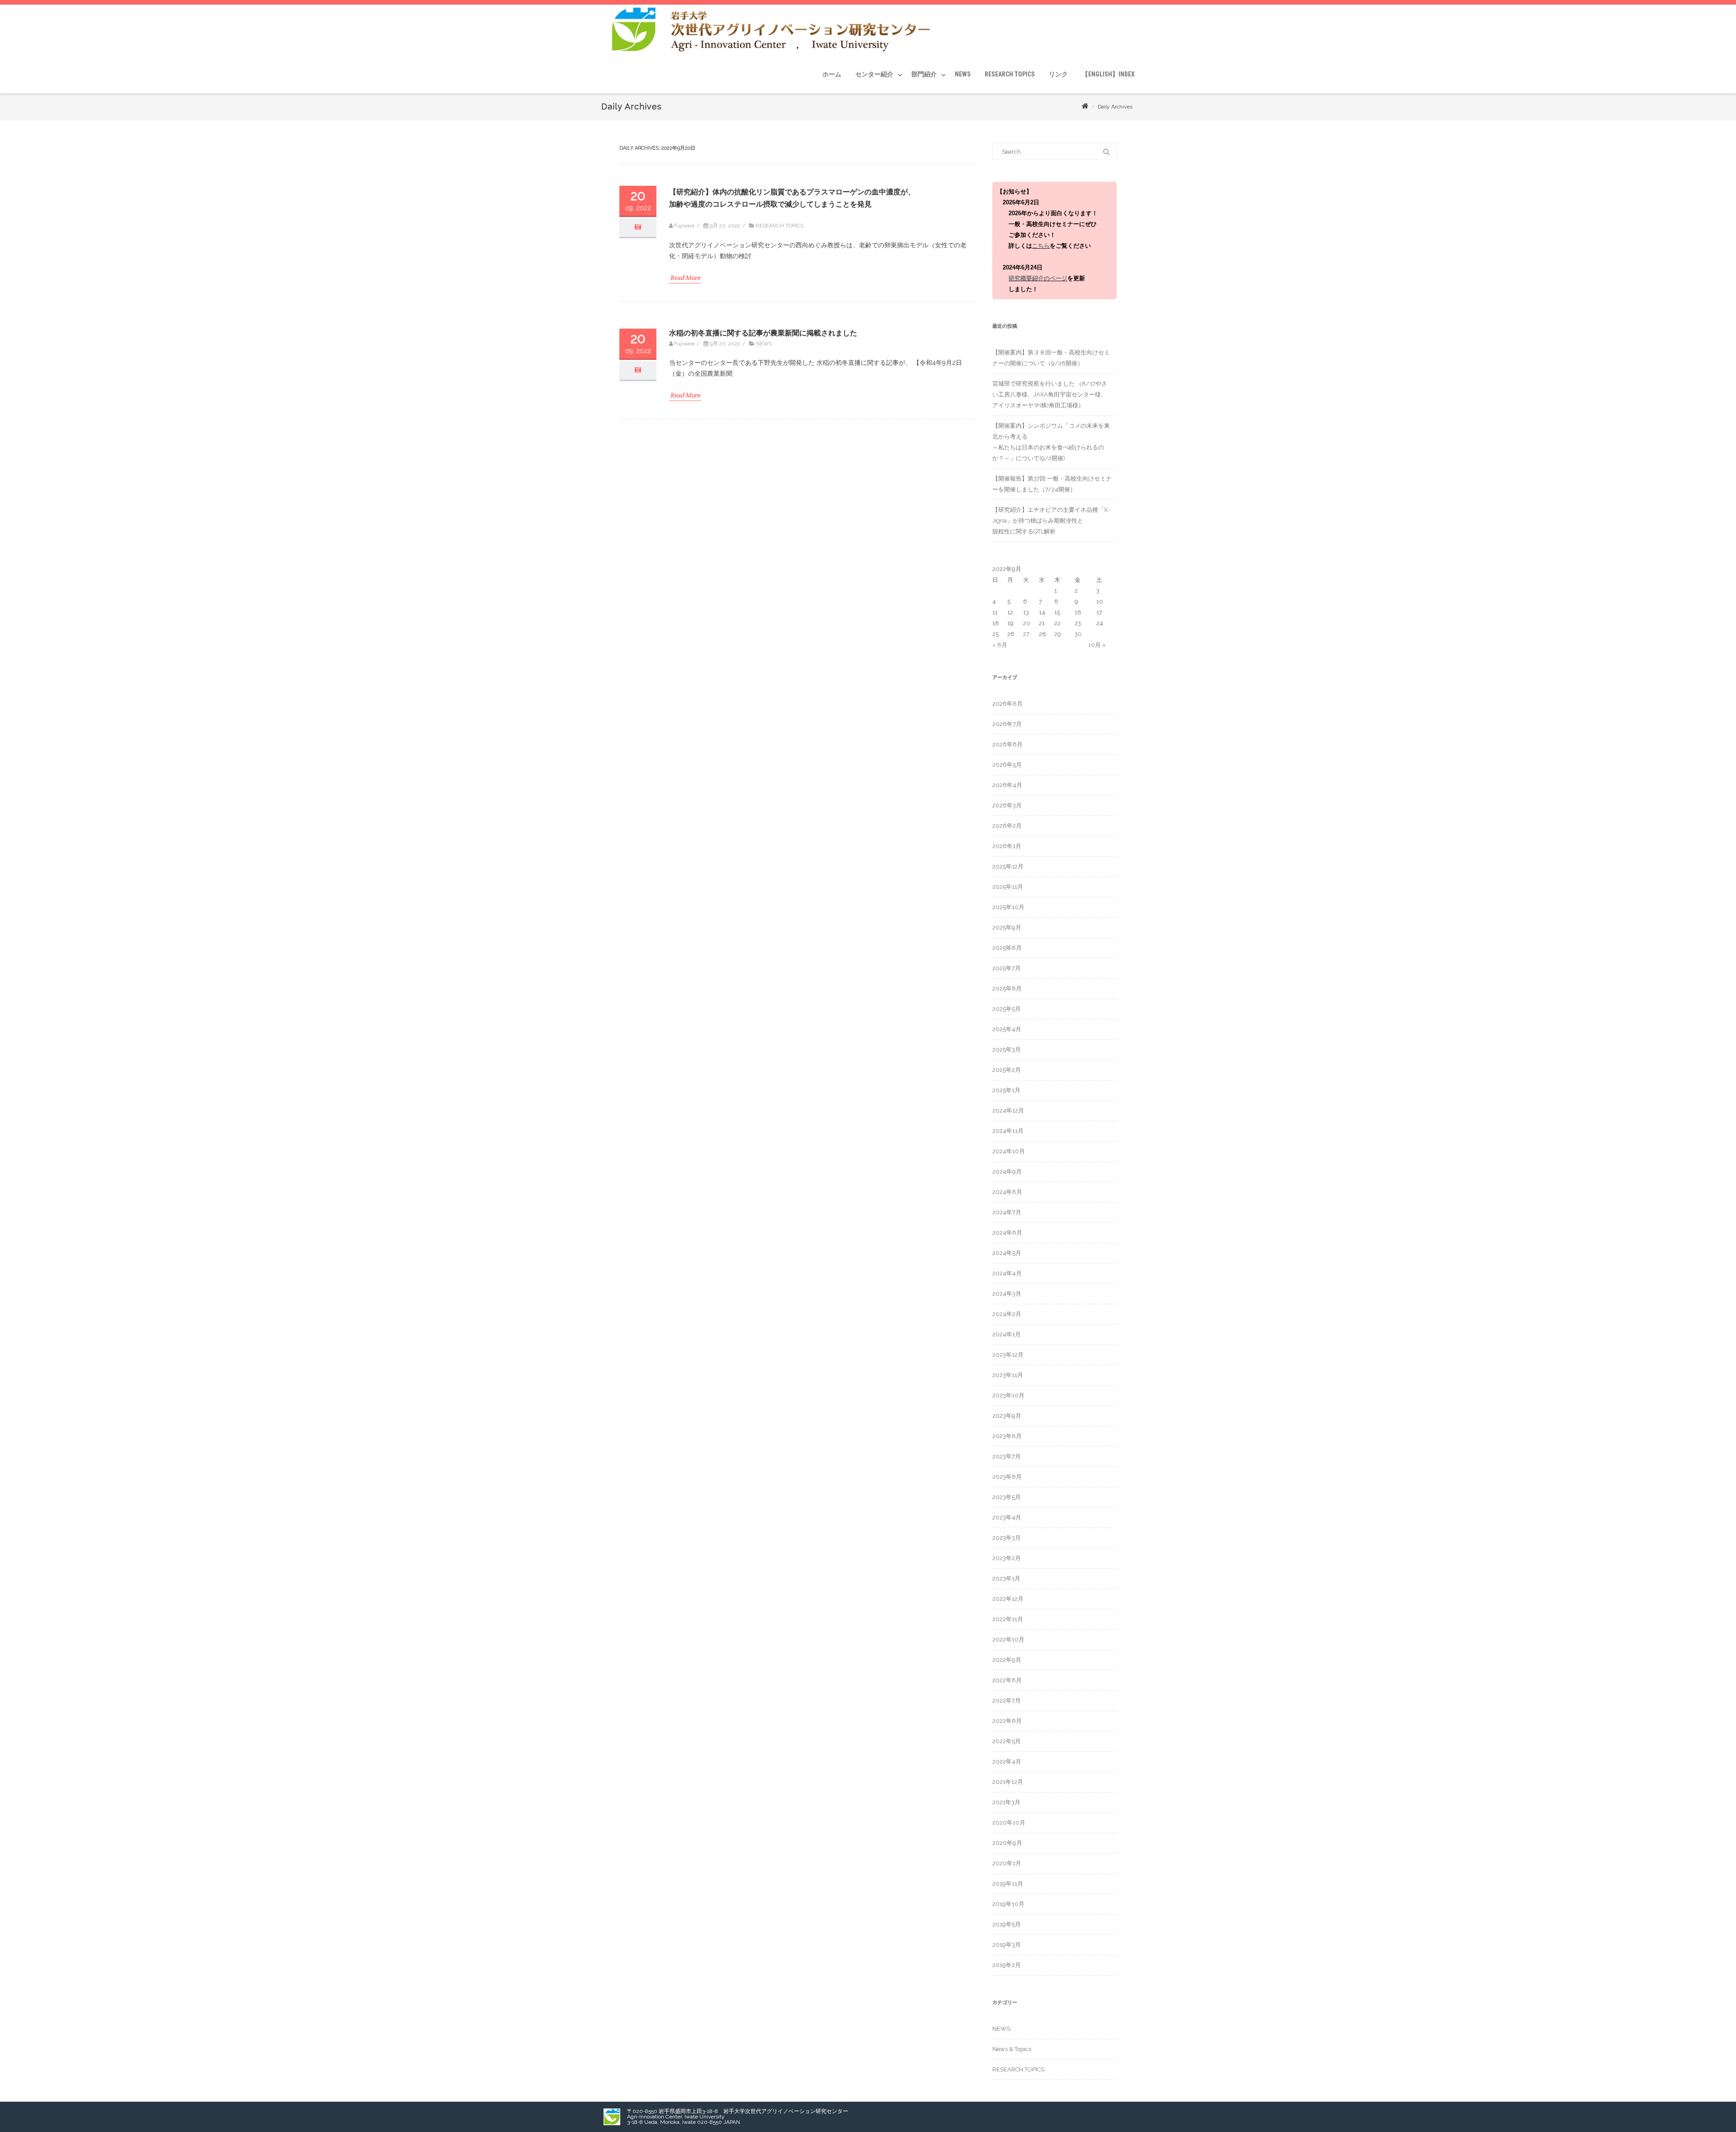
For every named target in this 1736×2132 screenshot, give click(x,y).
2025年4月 (1007, 1029)
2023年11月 (1008, 1375)
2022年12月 (1008, 1599)
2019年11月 (1008, 1884)
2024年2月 (1007, 1314)
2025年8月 (1007, 948)
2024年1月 (1007, 1334)
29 (1058, 634)
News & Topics (1012, 2049)
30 (1078, 634)
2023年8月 (1007, 1436)
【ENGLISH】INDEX (1108, 74)
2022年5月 (1007, 1741)
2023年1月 (1006, 1578)
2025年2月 (1007, 1070)
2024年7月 (1007, 1212)
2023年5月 (1007, 1497)
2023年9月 (1007, 1416)
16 (1078, 612)
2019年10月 (1008, 1904)
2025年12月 (1008, 866)
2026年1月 (1007, 846)
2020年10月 (1009, 1823)
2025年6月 (1007, 988)
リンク (1058, 74)
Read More (685, 278)
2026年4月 (1007, 785)
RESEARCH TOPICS (1010, 74)
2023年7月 (1007, 1456)
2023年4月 (1007, 1517)
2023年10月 (1008, 1395)
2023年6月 (1007, 1477)
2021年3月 (1006, 1802)
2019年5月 (1007, 1924)
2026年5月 (1007, 765)
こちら (1041, 246)
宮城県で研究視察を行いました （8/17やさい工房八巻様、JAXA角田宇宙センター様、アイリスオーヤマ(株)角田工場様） (1050, 394)
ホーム (832, 74)
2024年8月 (1007, 1192)
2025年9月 (1007, 927)
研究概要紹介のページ (1038, 278)
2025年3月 (1007, 1049)
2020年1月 (1007, 1863)
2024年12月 (1008, 1111)
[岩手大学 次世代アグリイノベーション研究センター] (772, 52)
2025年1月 (1006, 1090)
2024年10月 (1009, 1151)
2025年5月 (1007, 1009)
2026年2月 (1007, 826)
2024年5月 (1007, 1253)
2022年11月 (1008, 1619)
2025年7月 (1007, 968)
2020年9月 (1007, 1843)
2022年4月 (1007, 1762)
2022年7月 (1007, 1700)
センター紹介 (874, 74)
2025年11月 (1008, 887)
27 (1026, 634)
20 (1027, 623)
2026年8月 (1007, 704)
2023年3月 (1007, 1538)
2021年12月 (1008, 1782)
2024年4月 (1007, 1273)
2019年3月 (1007, 1945)
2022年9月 (1007, 1660)
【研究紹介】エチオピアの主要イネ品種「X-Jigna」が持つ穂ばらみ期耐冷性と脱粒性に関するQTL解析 (1051, 521)
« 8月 (1000, 645)
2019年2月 (1007, 1965)
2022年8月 (1007, 1680)
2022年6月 (1007, 1721)
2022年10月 (1008, 1639)
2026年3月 (1007, 805)
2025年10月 (1008, 907)
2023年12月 (1008, 1355)
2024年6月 (1007, 1233)
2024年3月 (1007, 1294)
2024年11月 (1008, 1131)
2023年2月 (1007, 1558)
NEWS (963, 74)
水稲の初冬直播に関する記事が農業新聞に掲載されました (763, 333)
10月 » (1097, 645)
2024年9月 (1007, 1172)
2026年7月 (1007, 724)
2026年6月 (1007, 744)
